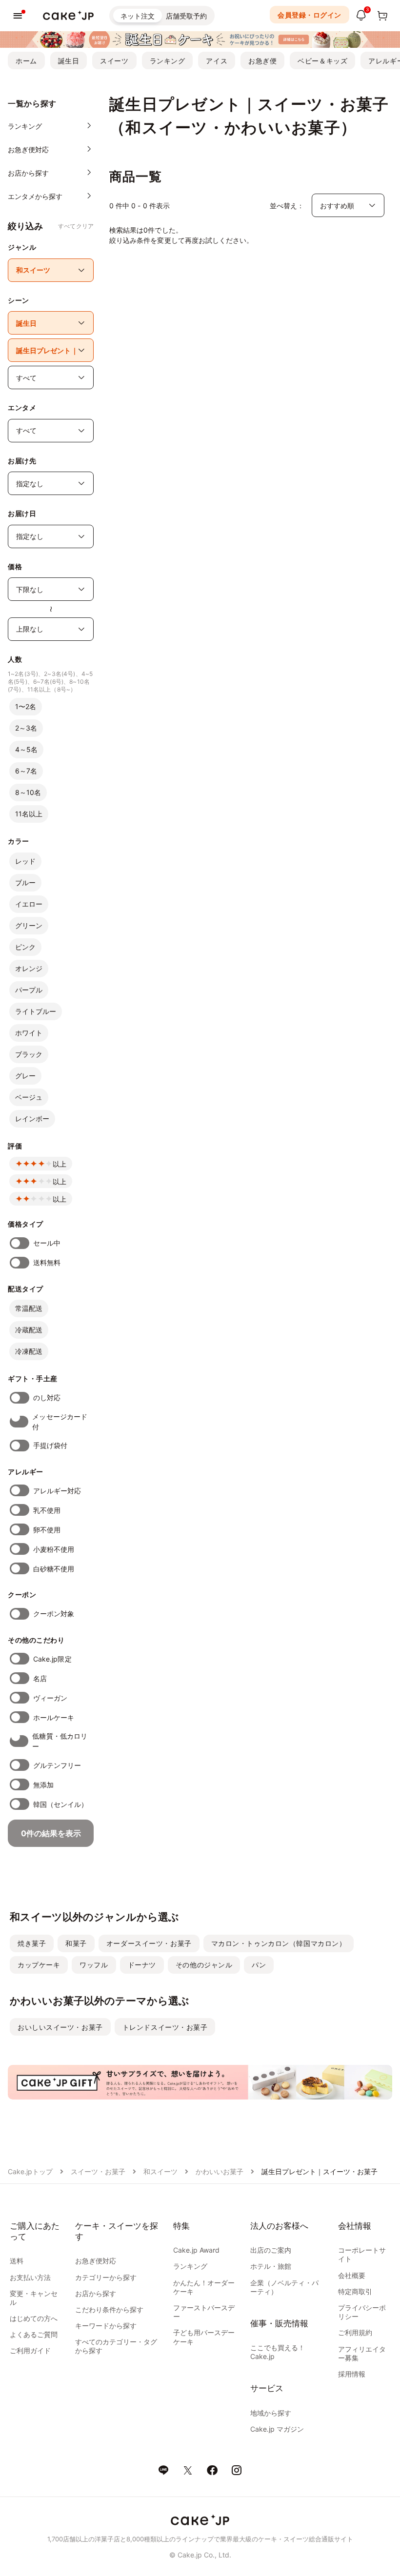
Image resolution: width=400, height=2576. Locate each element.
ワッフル (94, 1965)
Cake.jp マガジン (277, 2429)
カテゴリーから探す (106, 2277)
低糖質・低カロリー (60, 1741)
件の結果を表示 (51, 1833)
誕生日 (69, 61)
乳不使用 (47, 1510)
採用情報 (352, 2374)
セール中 (47, 1243)
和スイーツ (160, 2171)
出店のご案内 (271, 2250)
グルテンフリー (57, 1765)
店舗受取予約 (186, 16)
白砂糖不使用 (54, 1569)
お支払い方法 (30, 2277)
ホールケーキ (54, 1717)
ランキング (168, 61)
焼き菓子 (32, 1943)
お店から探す (96, 2293)
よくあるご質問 (34, 2334)
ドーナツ (142, 1965)
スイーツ (114, 61)
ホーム (26, 61)
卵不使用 (47, 1530)
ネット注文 (138, 16)
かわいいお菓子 (220, 2171)
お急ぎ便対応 (96, 2261)
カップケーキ (39, 1965)
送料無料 (47, 1262)
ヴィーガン (50, 1698)
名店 (40, 1678)
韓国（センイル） (61, 1804)
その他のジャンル (204, 1965)
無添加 (43, 1785)
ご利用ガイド (30, 2350)
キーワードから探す (106, 2326)
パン (259, 1965)
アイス (217, 61)
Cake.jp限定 (52, 1659)
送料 (17, 2261)
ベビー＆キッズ (322, 61)
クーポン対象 (54, 1614)
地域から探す (271, 2413)
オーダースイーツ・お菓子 (149, 1943)
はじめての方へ (34, 2318)
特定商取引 (355, 2291)
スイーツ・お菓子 (98, 2171)
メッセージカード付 (60, 1422)
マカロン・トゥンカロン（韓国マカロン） (279, 1943)
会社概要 (352, 2275)
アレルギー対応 (57, 1491)
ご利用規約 (355, 2332)
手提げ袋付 (50, 1445)
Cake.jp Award (196, 2250)
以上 (60, 1164)
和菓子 (76, 1943)
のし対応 (47, 1397)
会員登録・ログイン (310, 15)
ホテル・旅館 (271, 2266)
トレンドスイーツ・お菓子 (165, 2027)
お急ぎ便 (262, 61)
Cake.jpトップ (30, 2171)
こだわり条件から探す (109, 2309)
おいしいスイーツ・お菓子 (60, 2027)
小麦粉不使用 (54, 1549)
